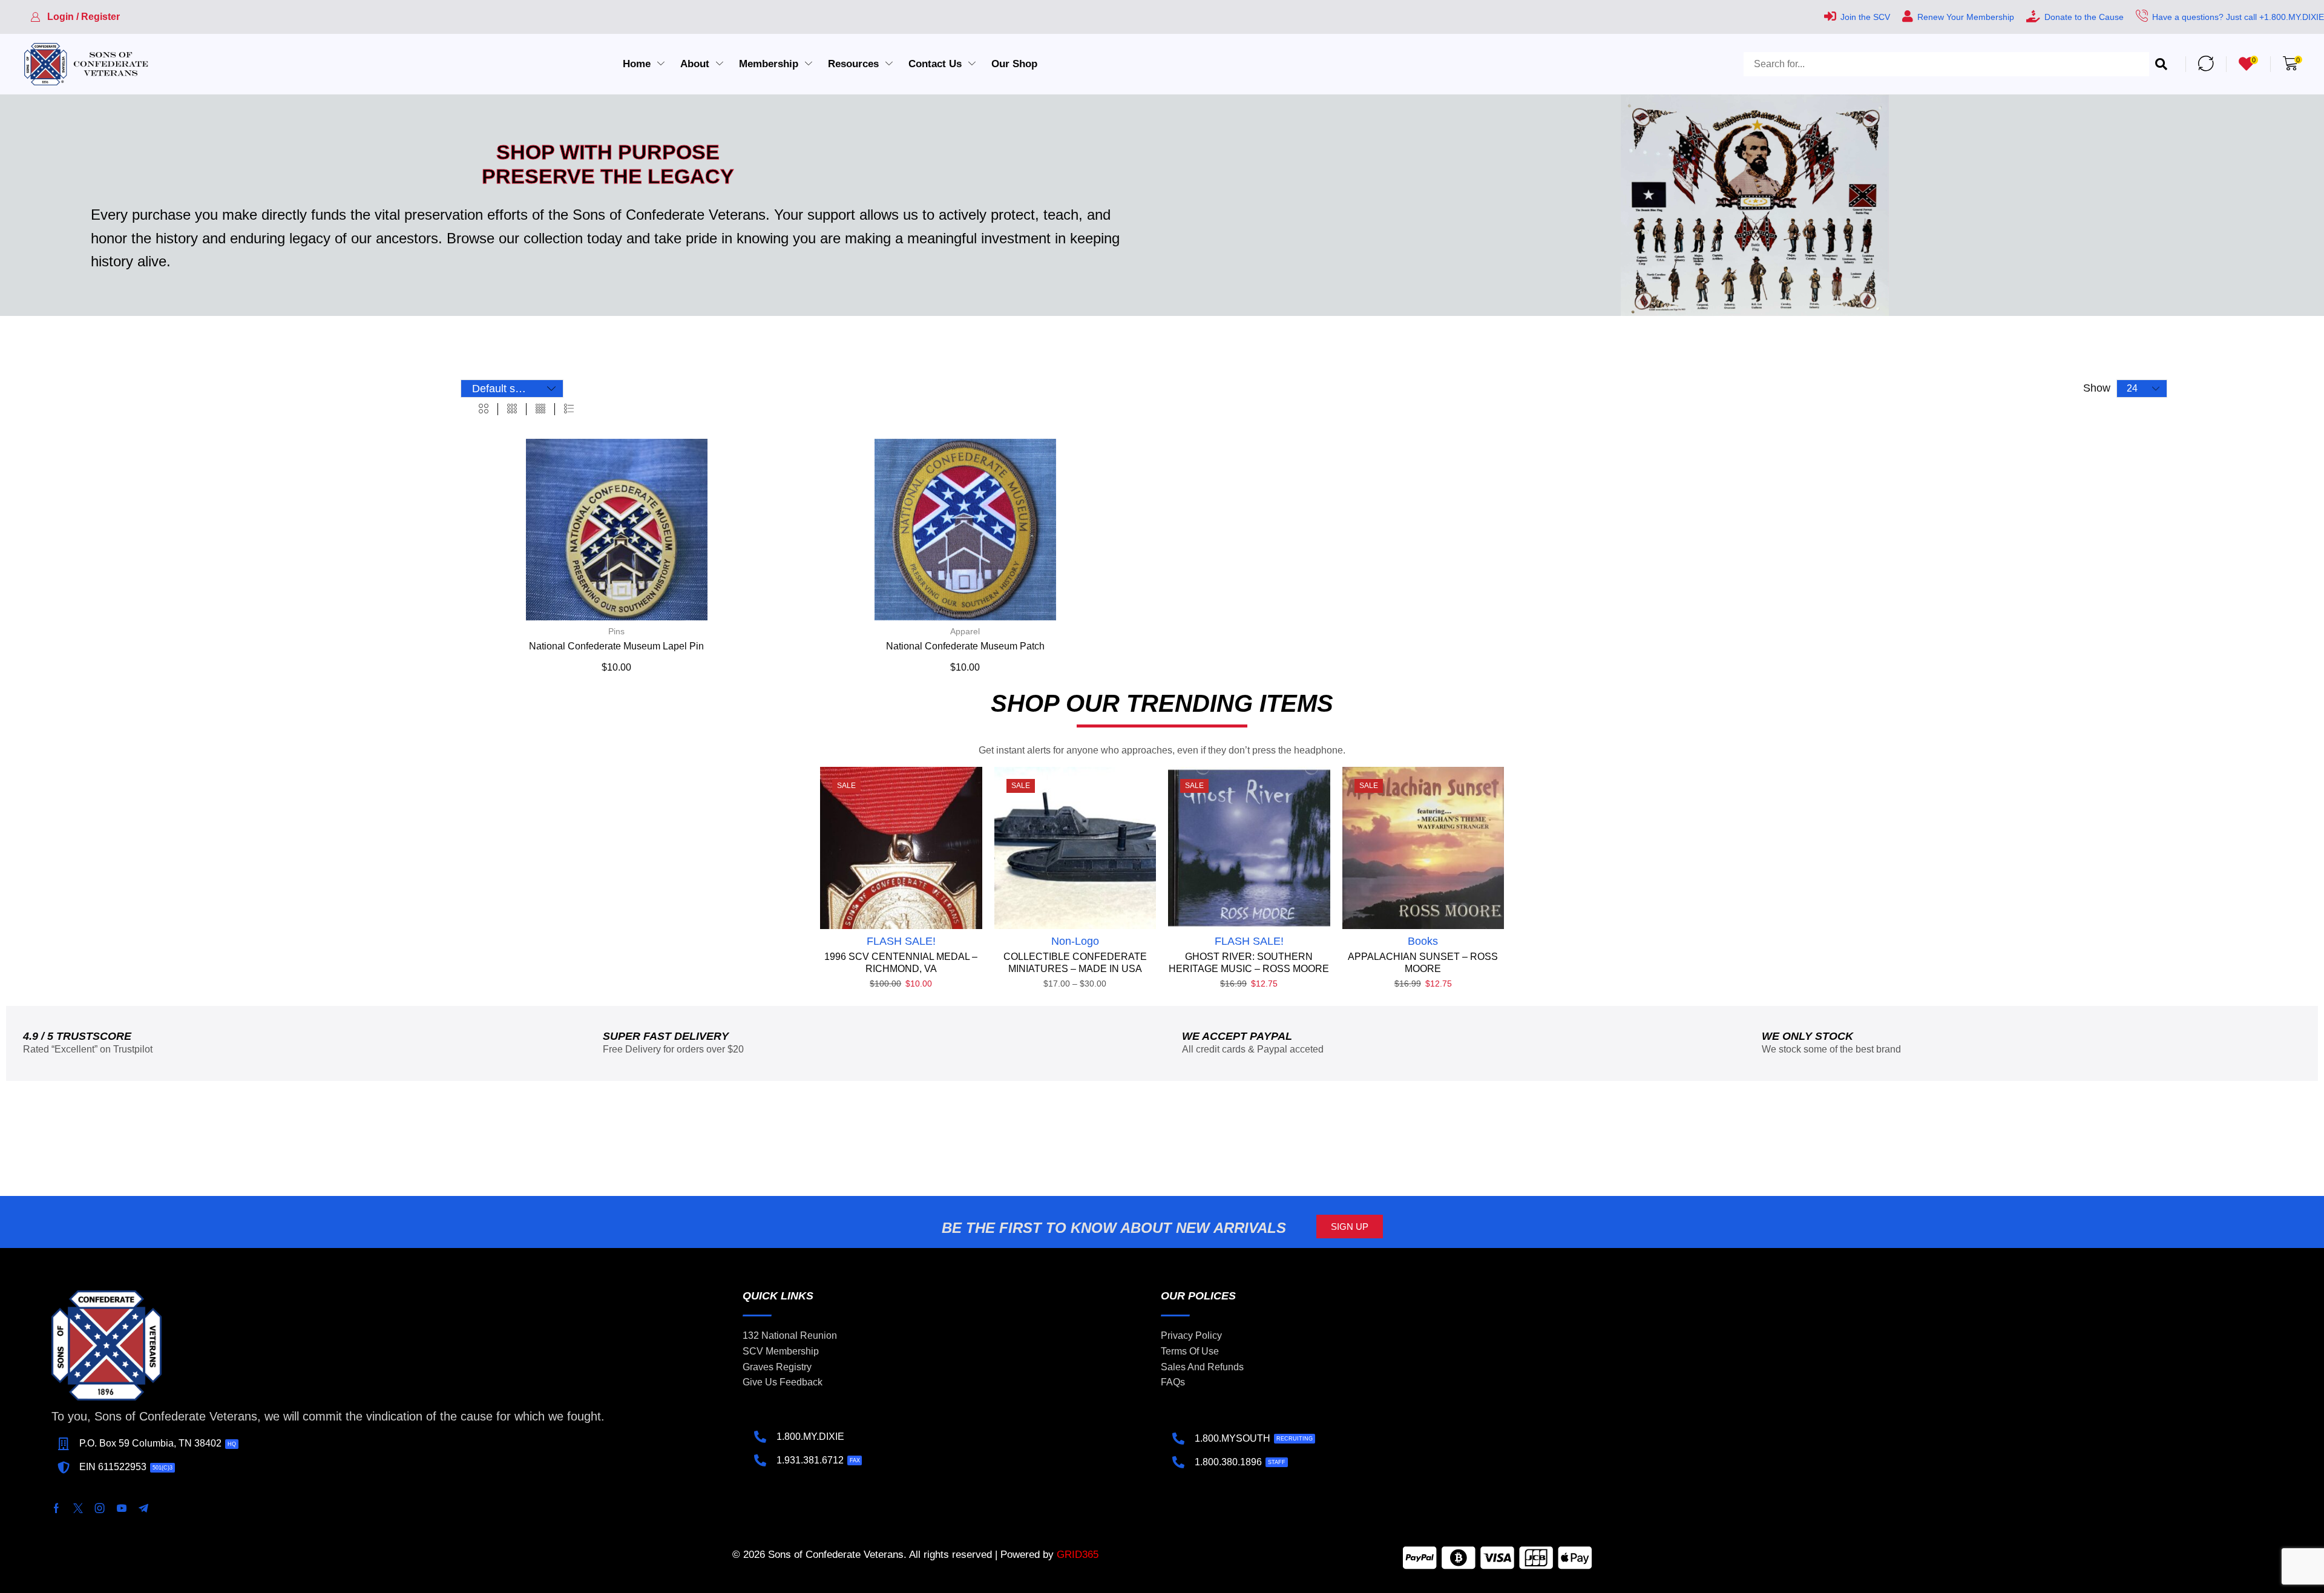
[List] (569, 409)
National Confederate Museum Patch (965, 646)
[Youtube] (122, 1508)
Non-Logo (1075, 941)
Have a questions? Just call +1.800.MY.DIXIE (2238, 17)
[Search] (2161, 64)
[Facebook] (56, 1508)
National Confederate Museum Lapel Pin (616, 646)
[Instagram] (100, 1508)
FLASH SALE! (901, 941)
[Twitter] (78, 1508)
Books (1423, 941)
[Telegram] (143, 1508)
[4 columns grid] (540, 409)
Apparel (965, 631)
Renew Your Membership (1966, 17)
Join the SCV (1865, 17)
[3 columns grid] (512, 409)
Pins (616, 631)
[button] (75, 17)
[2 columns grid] (484, 409)
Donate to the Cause (2084, 17)
